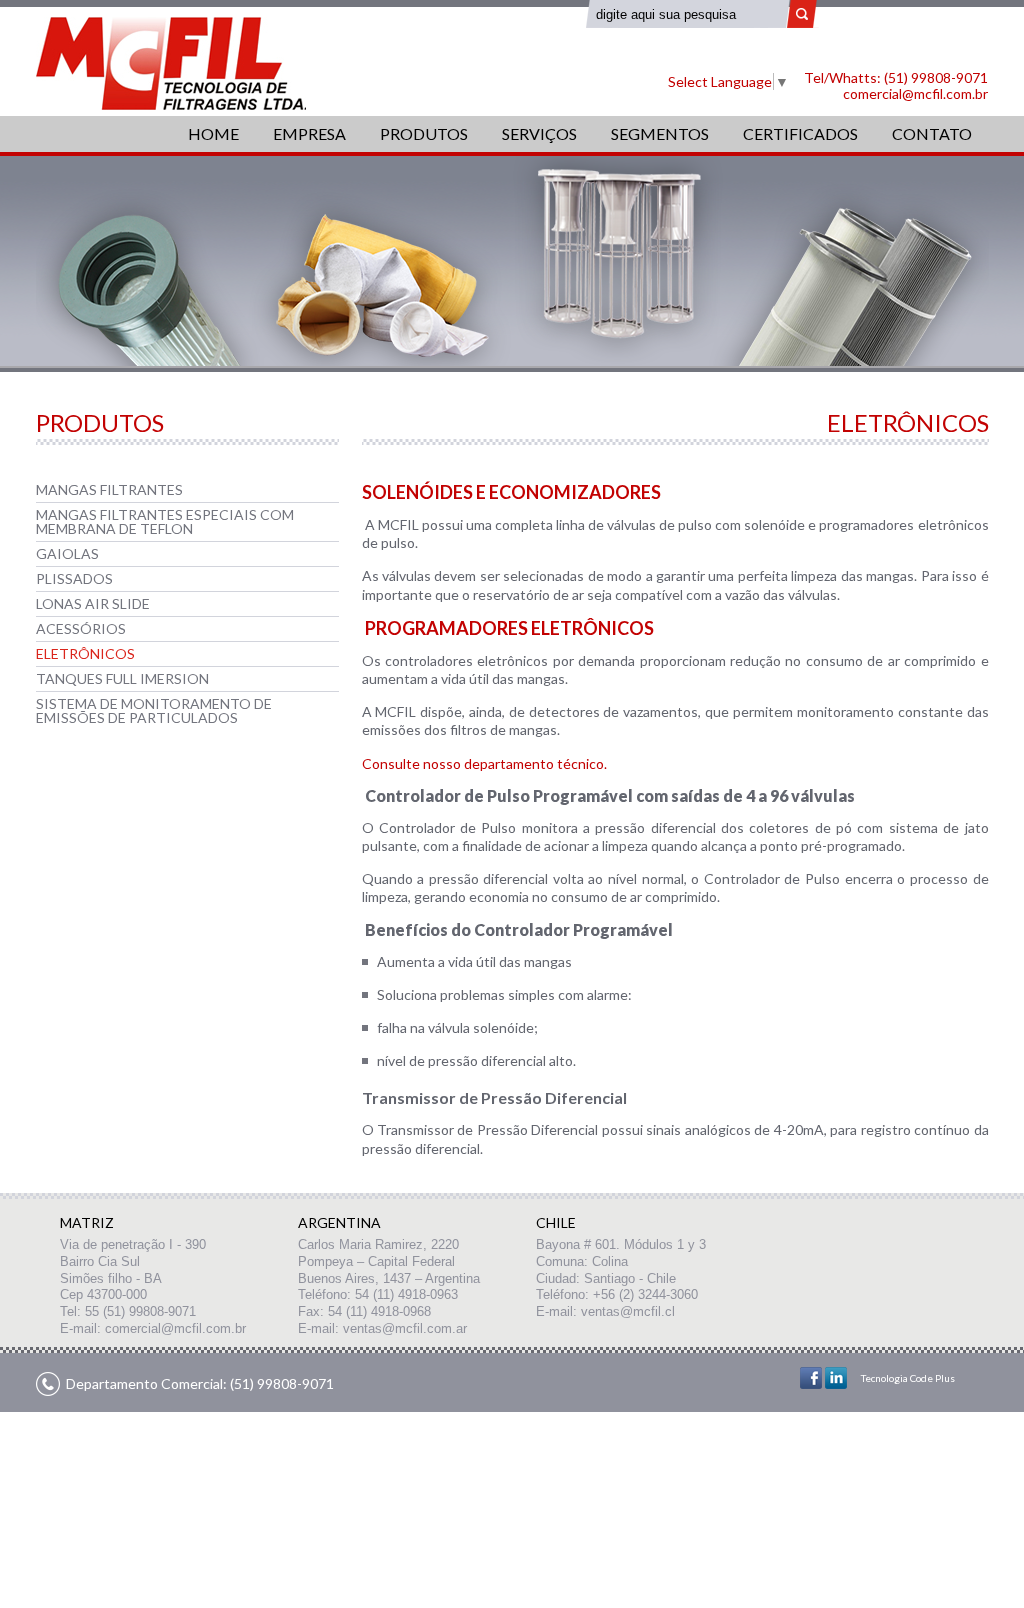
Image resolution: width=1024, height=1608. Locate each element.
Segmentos (660, 133)
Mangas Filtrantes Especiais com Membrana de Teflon (165, 521)
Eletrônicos (85, 653)
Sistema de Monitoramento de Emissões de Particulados (154, 710)
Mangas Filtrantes (109, 489)
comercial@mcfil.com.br (915, 93)
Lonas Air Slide (93, 603)
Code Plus (932, 1378)
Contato (932, 133)
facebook (811, 1378)
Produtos (424, 133)
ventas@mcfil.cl (628, 1311)
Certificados (800, 133)
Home (213, 133)
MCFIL (171, 63)
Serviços (539, 133)
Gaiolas (67, 553)
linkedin (836, 1378)
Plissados (74, 578)
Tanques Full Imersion (122, 678)
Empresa (309, 133)
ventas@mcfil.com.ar (405, 1328)
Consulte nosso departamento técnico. (484, 763)
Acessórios (81, 628)
